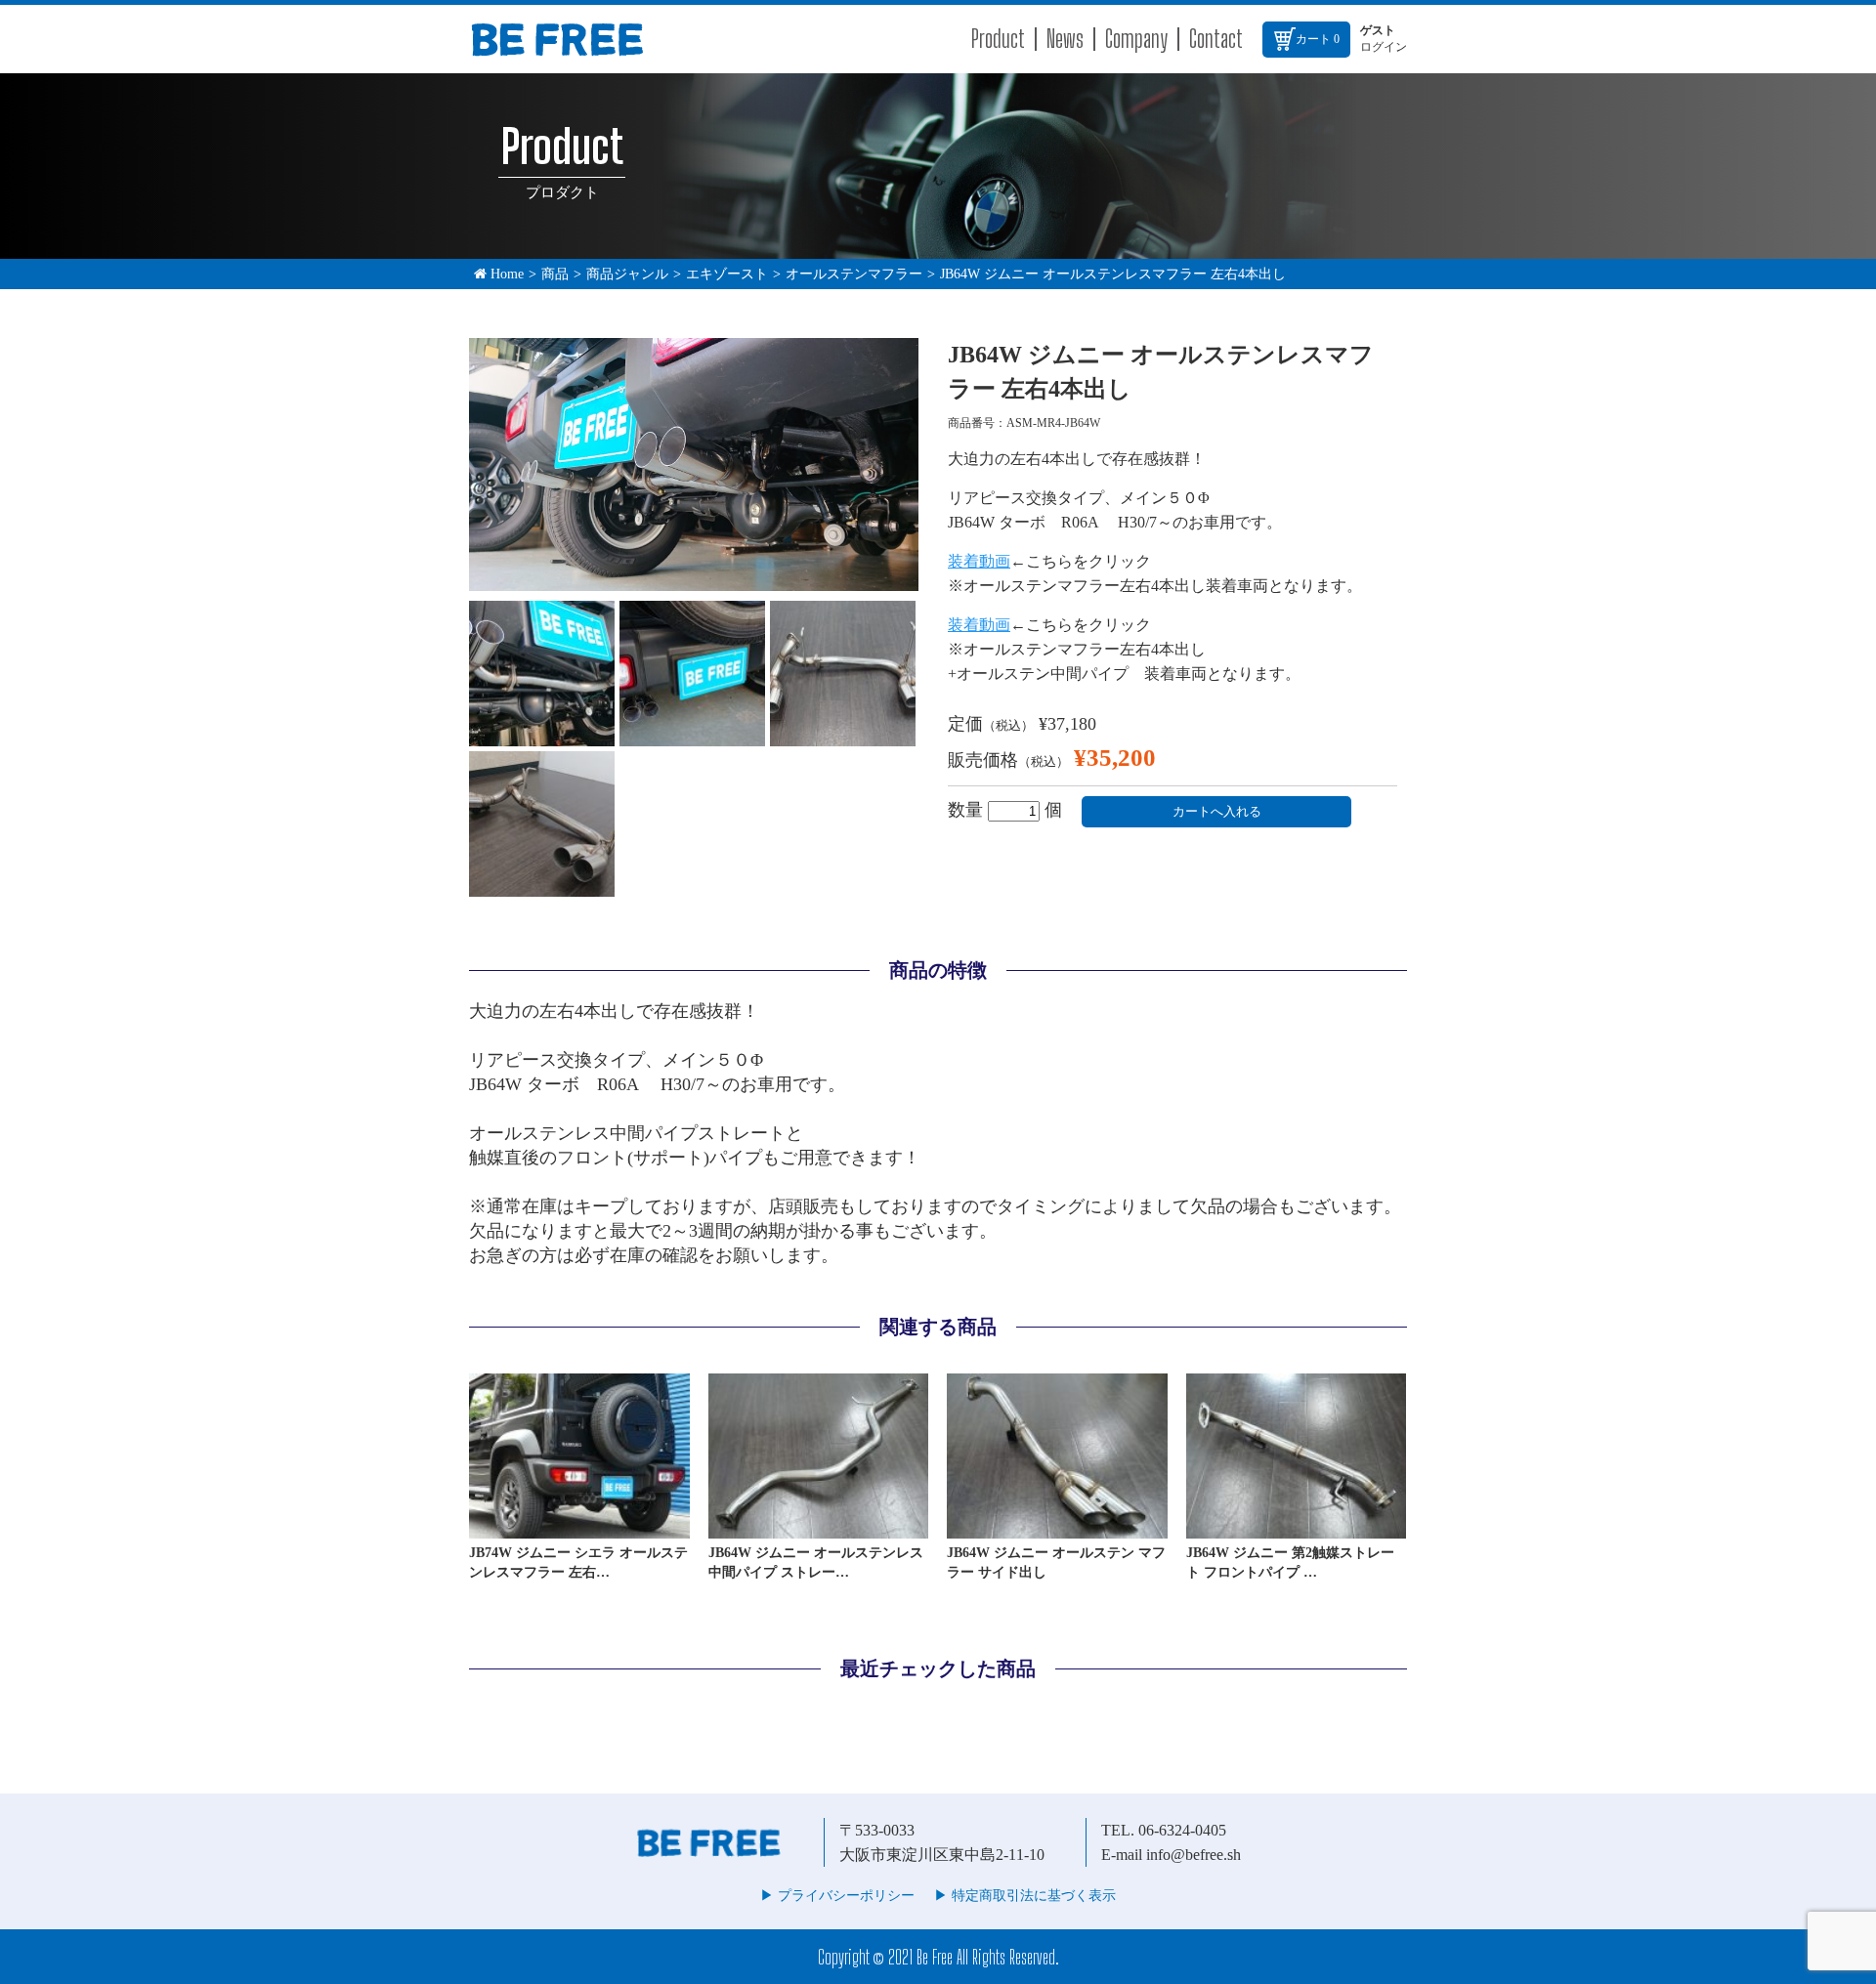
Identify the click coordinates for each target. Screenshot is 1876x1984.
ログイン (1384, 47)
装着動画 (979, 561)
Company (1136, 39)
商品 (555, 274)
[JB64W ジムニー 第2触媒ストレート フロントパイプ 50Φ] (1297, 1530)
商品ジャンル (627, 274)
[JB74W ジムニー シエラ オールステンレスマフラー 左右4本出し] (579, 1530)
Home (505, 274)
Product (998, 39)
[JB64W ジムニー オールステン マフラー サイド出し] (1057, 1530)
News (1065, 39)
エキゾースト (727, 274)
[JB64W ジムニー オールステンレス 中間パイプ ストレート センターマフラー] (819, 1530)
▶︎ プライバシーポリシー (837, 1896)
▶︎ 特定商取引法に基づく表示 (1025, 1896)
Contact (1216, 39)
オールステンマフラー (854, 274)
